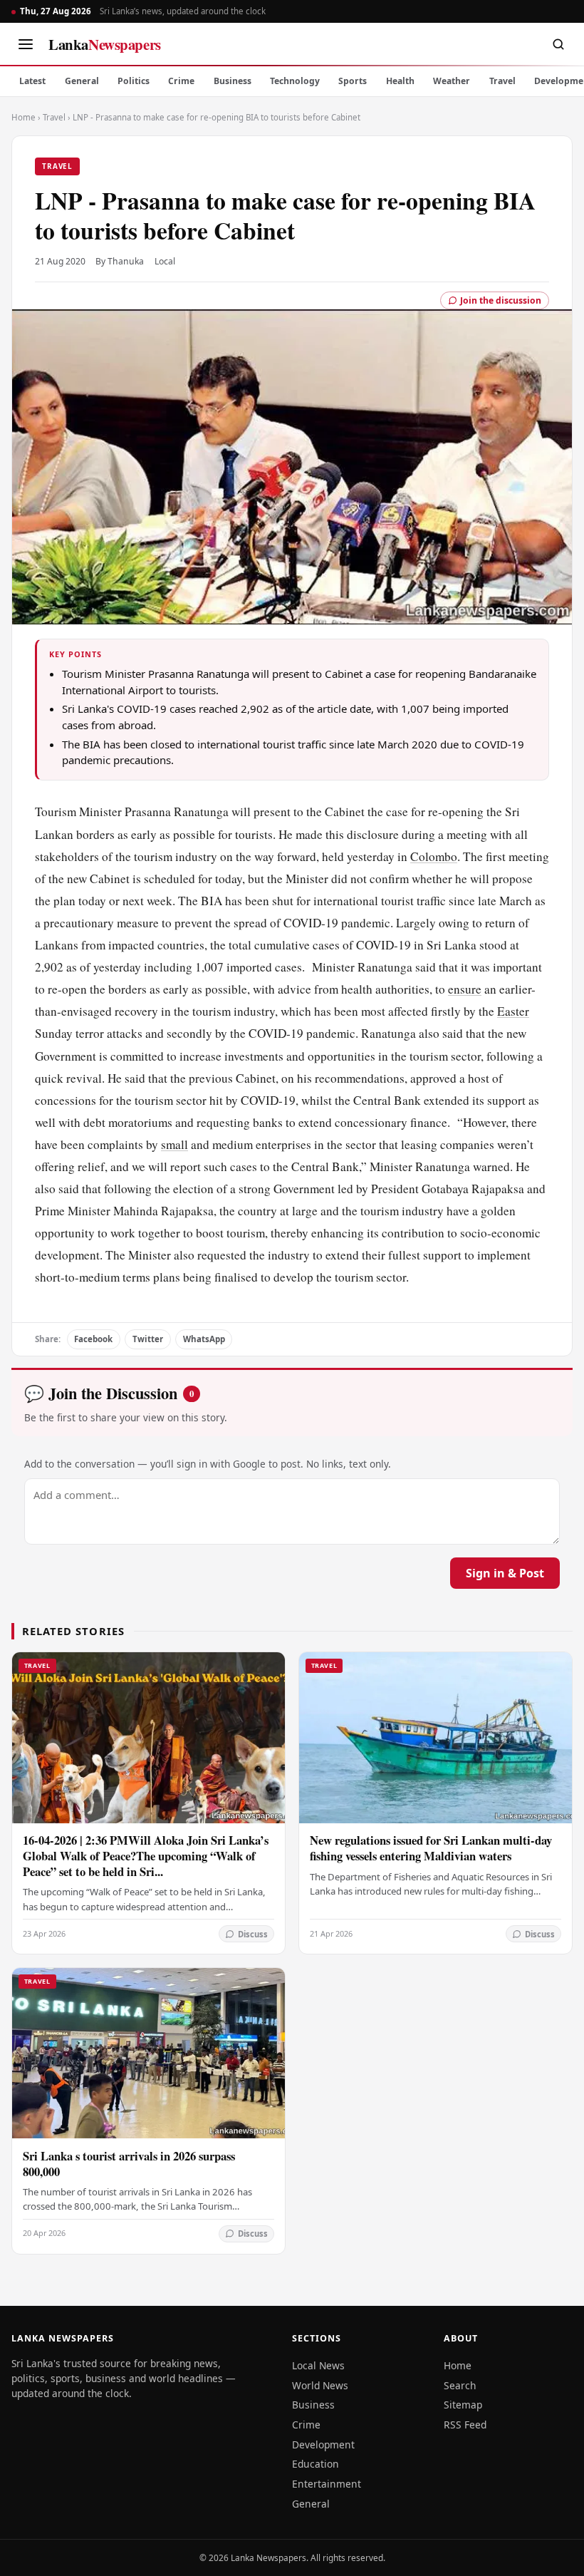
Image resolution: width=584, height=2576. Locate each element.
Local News (318, 2365)
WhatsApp (204, 1339)
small (174, 1144)
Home (24, 117)
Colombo (434, 856)
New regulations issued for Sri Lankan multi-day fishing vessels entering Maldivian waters (431, 1848)
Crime (181, 81)
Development (323, 2444)
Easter (513, 1011)
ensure (465, 989)
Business (233, 81)
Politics (134, 81)
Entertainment (327, 2484)
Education (316, 2464)
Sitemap (463, 2405)
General (82, 81)
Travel (502, 81)
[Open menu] (26, 44)
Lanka (105, 44)
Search (460, 2385)
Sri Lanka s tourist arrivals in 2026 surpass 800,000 (129, 2164)
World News (320, 2385)
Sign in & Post (505, 1573)
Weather (452, 81)
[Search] (558, 44)
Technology (295, 81)
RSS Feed (465, 2425)
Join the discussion (501, 300)
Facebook (93, 1339)
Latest (32, 81)
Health (400, 81)
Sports (353, 81)
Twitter (148, 1339)
